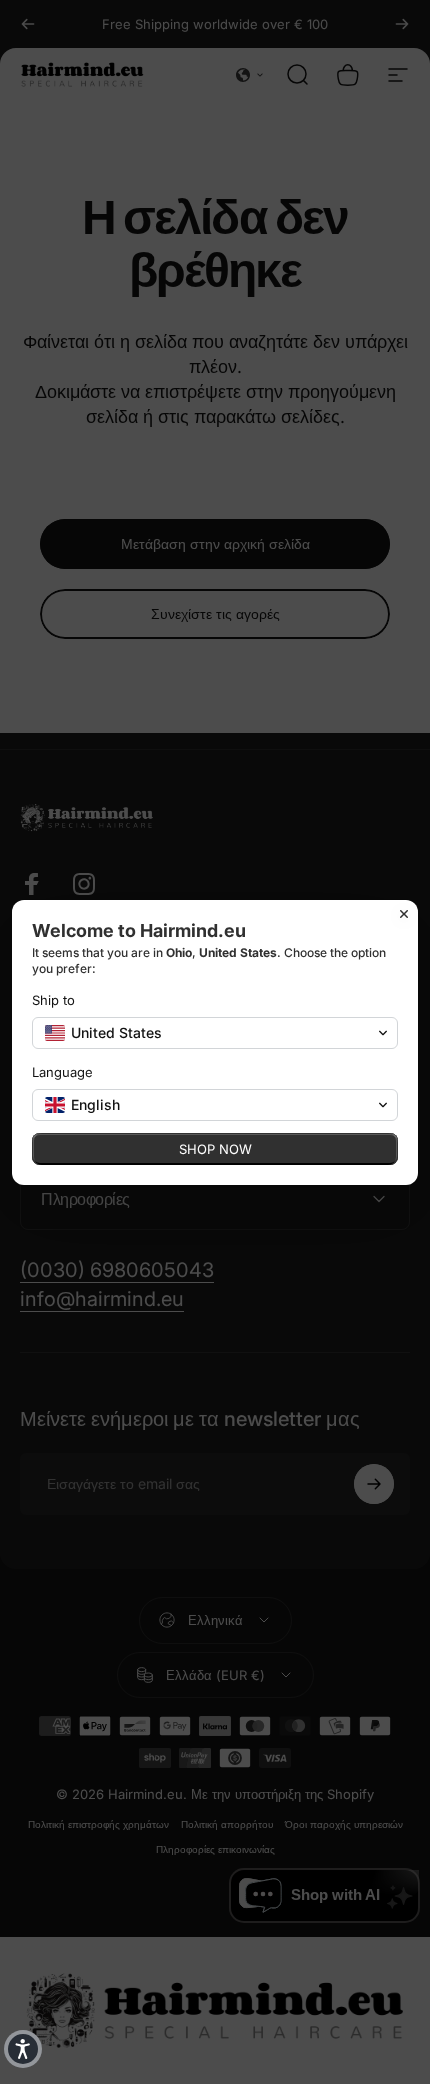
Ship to (53, 1000)
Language (62, 1072)
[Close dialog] (404, 914)
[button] (23, 2049)
